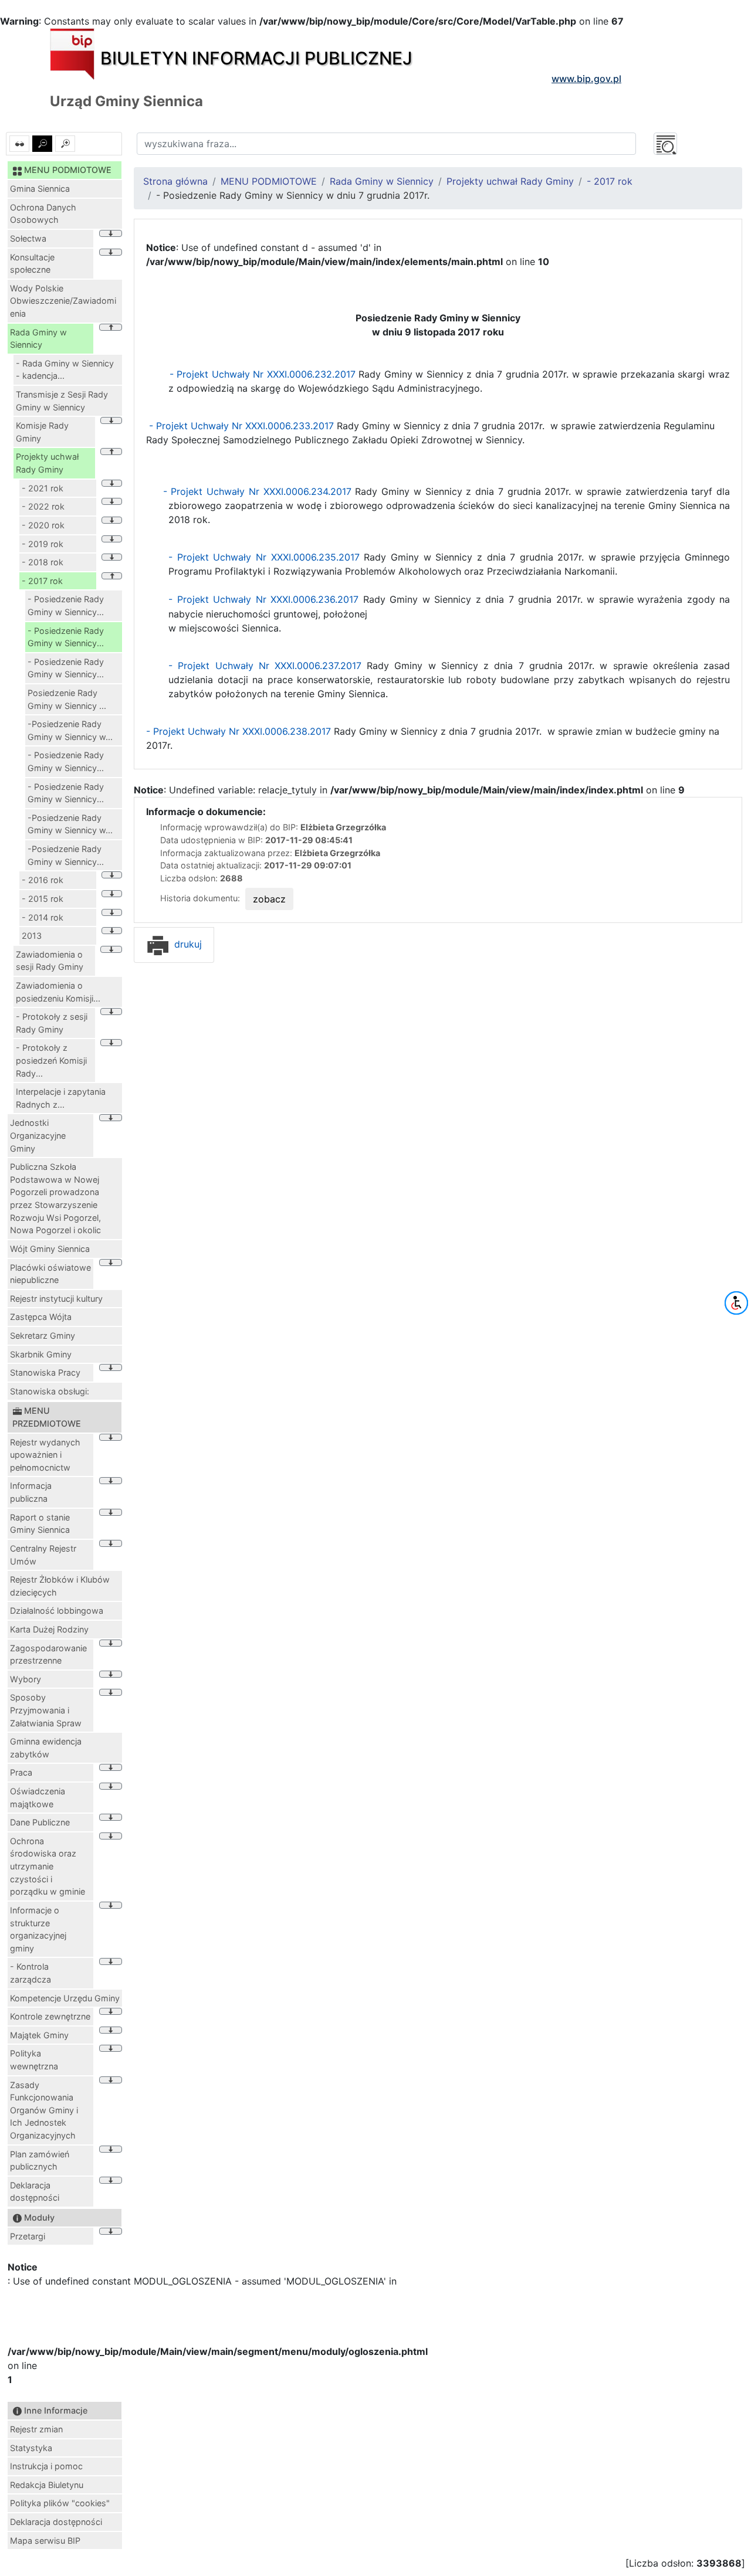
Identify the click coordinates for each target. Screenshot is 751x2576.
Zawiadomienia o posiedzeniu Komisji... (58, 992)
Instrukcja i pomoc (46, 2466)
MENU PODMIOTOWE (269, 181)
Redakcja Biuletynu (47, 2485)
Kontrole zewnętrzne (50, 2016)
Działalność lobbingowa (57, 1611)
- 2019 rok (43, 544)
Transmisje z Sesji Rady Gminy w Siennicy (62, 401)
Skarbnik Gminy (41, 1354)
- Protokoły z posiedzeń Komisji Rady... (51, 1060)
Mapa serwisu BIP (45, 2541)
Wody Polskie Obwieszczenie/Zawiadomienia (63, 301)
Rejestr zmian (36, 2429)
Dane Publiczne (40, 1822)
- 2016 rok (43, 880)
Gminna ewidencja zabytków (46, 1748)
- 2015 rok (43, 899)
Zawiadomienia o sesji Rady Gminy (50, 961)
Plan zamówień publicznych (40, 2161)
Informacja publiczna (31, 1492)
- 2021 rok (43, 488)
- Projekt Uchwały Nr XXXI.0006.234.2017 (257, 491)
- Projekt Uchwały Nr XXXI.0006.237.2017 (265, 666)
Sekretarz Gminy (43, 1335)
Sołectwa (28, 238)
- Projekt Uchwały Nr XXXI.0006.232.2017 (261, 374)
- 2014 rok (43, 917)
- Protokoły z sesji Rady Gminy (52, 1023)
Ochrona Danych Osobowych (43, 214)
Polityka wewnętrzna (34, 2060)
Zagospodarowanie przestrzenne (48, 1654)
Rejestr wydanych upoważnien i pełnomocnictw (45, 1455)
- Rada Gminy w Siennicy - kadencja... (65, 370)
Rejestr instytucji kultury (56, 1299)
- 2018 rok (43, 562)
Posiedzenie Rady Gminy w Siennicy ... (67, 699)
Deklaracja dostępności (35, 2192)
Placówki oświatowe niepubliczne (50, 1274)
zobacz (269, 899)
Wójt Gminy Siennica (50, 1249)
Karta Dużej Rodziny (49, 1629)
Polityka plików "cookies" (60, 2503)
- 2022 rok (43, 506)
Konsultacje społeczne (32, 264)
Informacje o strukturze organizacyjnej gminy (38, 1929)
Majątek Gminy (39, 2035)
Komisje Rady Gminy (42, 432)
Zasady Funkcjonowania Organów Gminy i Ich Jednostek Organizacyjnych (44, 2110)
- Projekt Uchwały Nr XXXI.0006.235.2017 (264, 557)
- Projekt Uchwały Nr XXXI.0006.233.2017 (241, 426)
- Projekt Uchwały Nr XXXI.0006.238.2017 (240, 731)
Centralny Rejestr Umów (43, 1555)
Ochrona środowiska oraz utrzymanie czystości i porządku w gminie (48, 1866)
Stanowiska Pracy (45, 1372)
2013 (32, 936)
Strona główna (175, 181)
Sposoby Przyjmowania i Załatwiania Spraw (46, 1710)
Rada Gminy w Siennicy (38, 339)
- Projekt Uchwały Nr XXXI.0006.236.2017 (263, 599)
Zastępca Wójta (41, 1317)
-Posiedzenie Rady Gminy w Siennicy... (66, 855)
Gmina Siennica (40, 189)
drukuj (187, 944)
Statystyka (31, 2448)
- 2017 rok (42, 581)
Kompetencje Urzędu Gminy (65, 1998)
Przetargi (28, 2236)
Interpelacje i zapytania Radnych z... (61, 1098)
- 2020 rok (43, 525)
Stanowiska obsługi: (50, 1391)
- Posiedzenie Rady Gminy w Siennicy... (66, 605)
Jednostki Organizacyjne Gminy (38, 1135)
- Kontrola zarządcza (31, 1973)
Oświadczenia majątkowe (38, 1798)
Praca (21, 1772)
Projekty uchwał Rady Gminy (47, 463)
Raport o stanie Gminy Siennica (40, 1524)
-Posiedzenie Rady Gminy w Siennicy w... (70, 730)
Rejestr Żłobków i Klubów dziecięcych (60, 1586)
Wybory (26, 1679)
